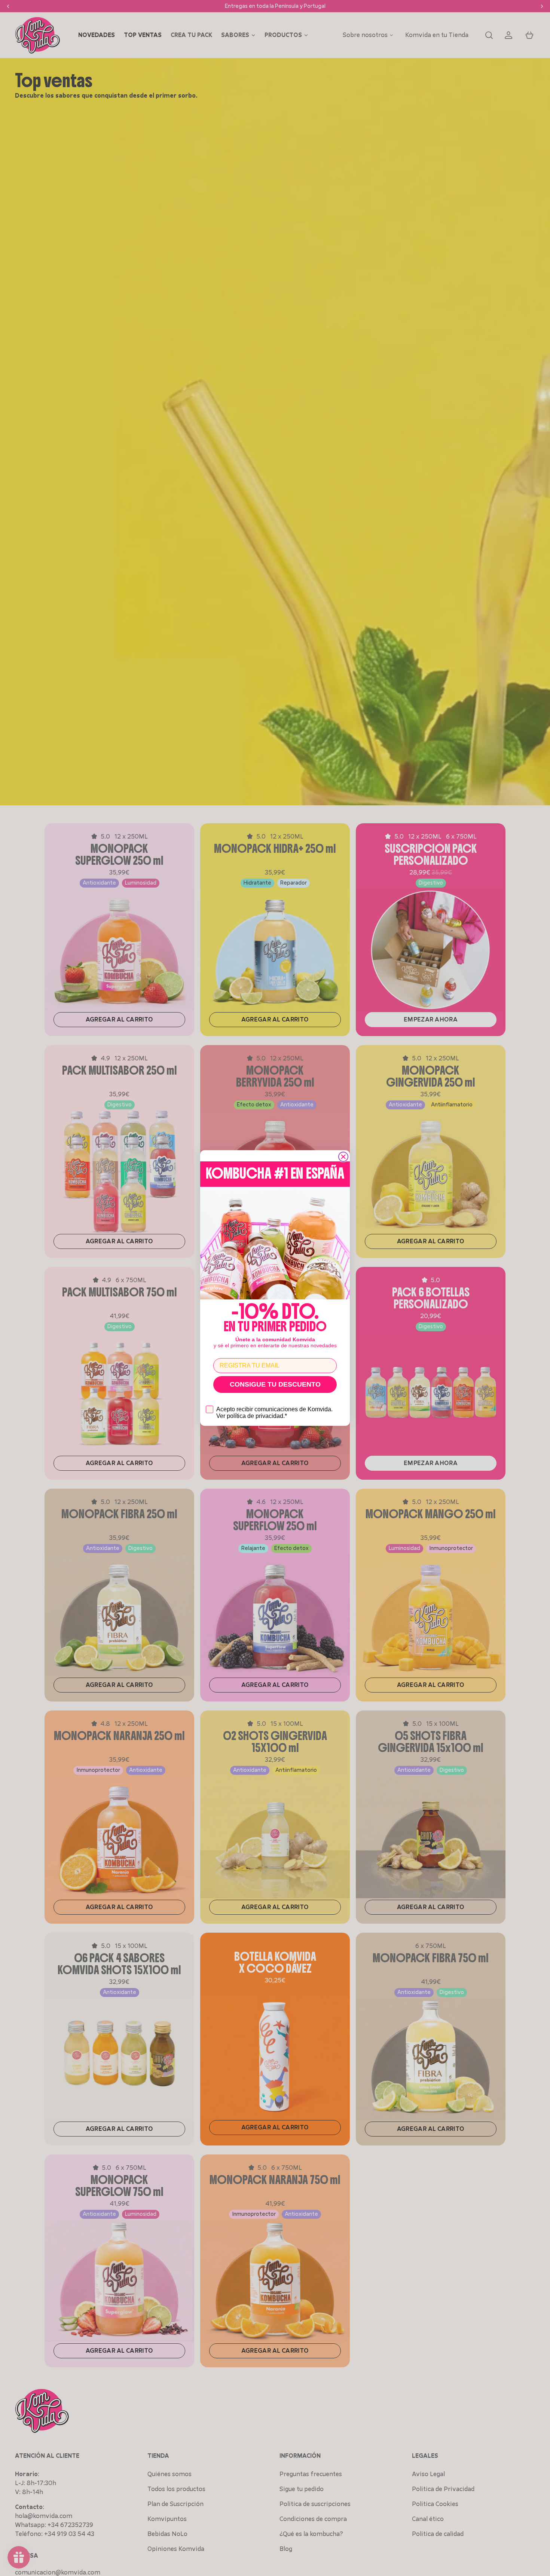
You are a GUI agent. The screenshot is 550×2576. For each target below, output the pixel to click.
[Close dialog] (343, 1157)
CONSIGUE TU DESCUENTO (275, 1384)
